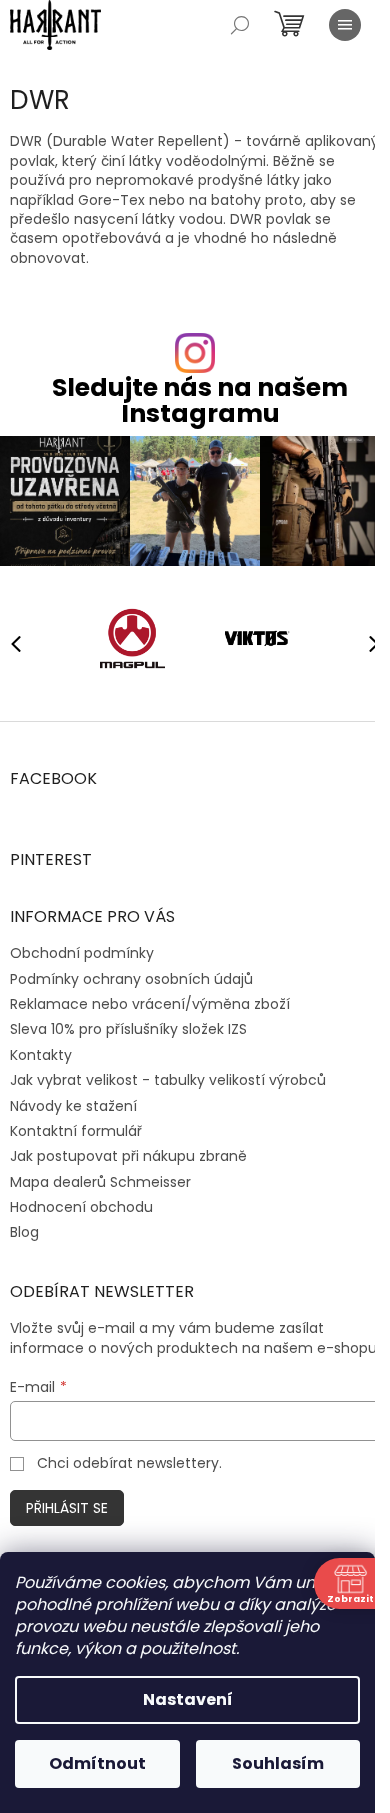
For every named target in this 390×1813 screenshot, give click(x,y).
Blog (24, 1232)
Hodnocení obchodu (81, 1207)
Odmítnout (97, 1763)
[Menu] (345, 25)
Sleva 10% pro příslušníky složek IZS (128, 1029)
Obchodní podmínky (82, 953)
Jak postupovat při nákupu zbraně (128, 1156)
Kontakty (41, 1055)
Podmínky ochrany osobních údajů (131, 979)
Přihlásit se (67, 1508)
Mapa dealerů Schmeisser (100, 1182)
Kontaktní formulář (76, 1131)
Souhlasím (278, 1763)
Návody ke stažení (73, 1106)
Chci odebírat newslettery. (129, 1463)
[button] (365, 643)
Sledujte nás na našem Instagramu (200, 400)
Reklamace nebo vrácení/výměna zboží (150, 1004)
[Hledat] (240, 25)
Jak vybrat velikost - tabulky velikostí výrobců (168, 1080)
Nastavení (188, 1699)
